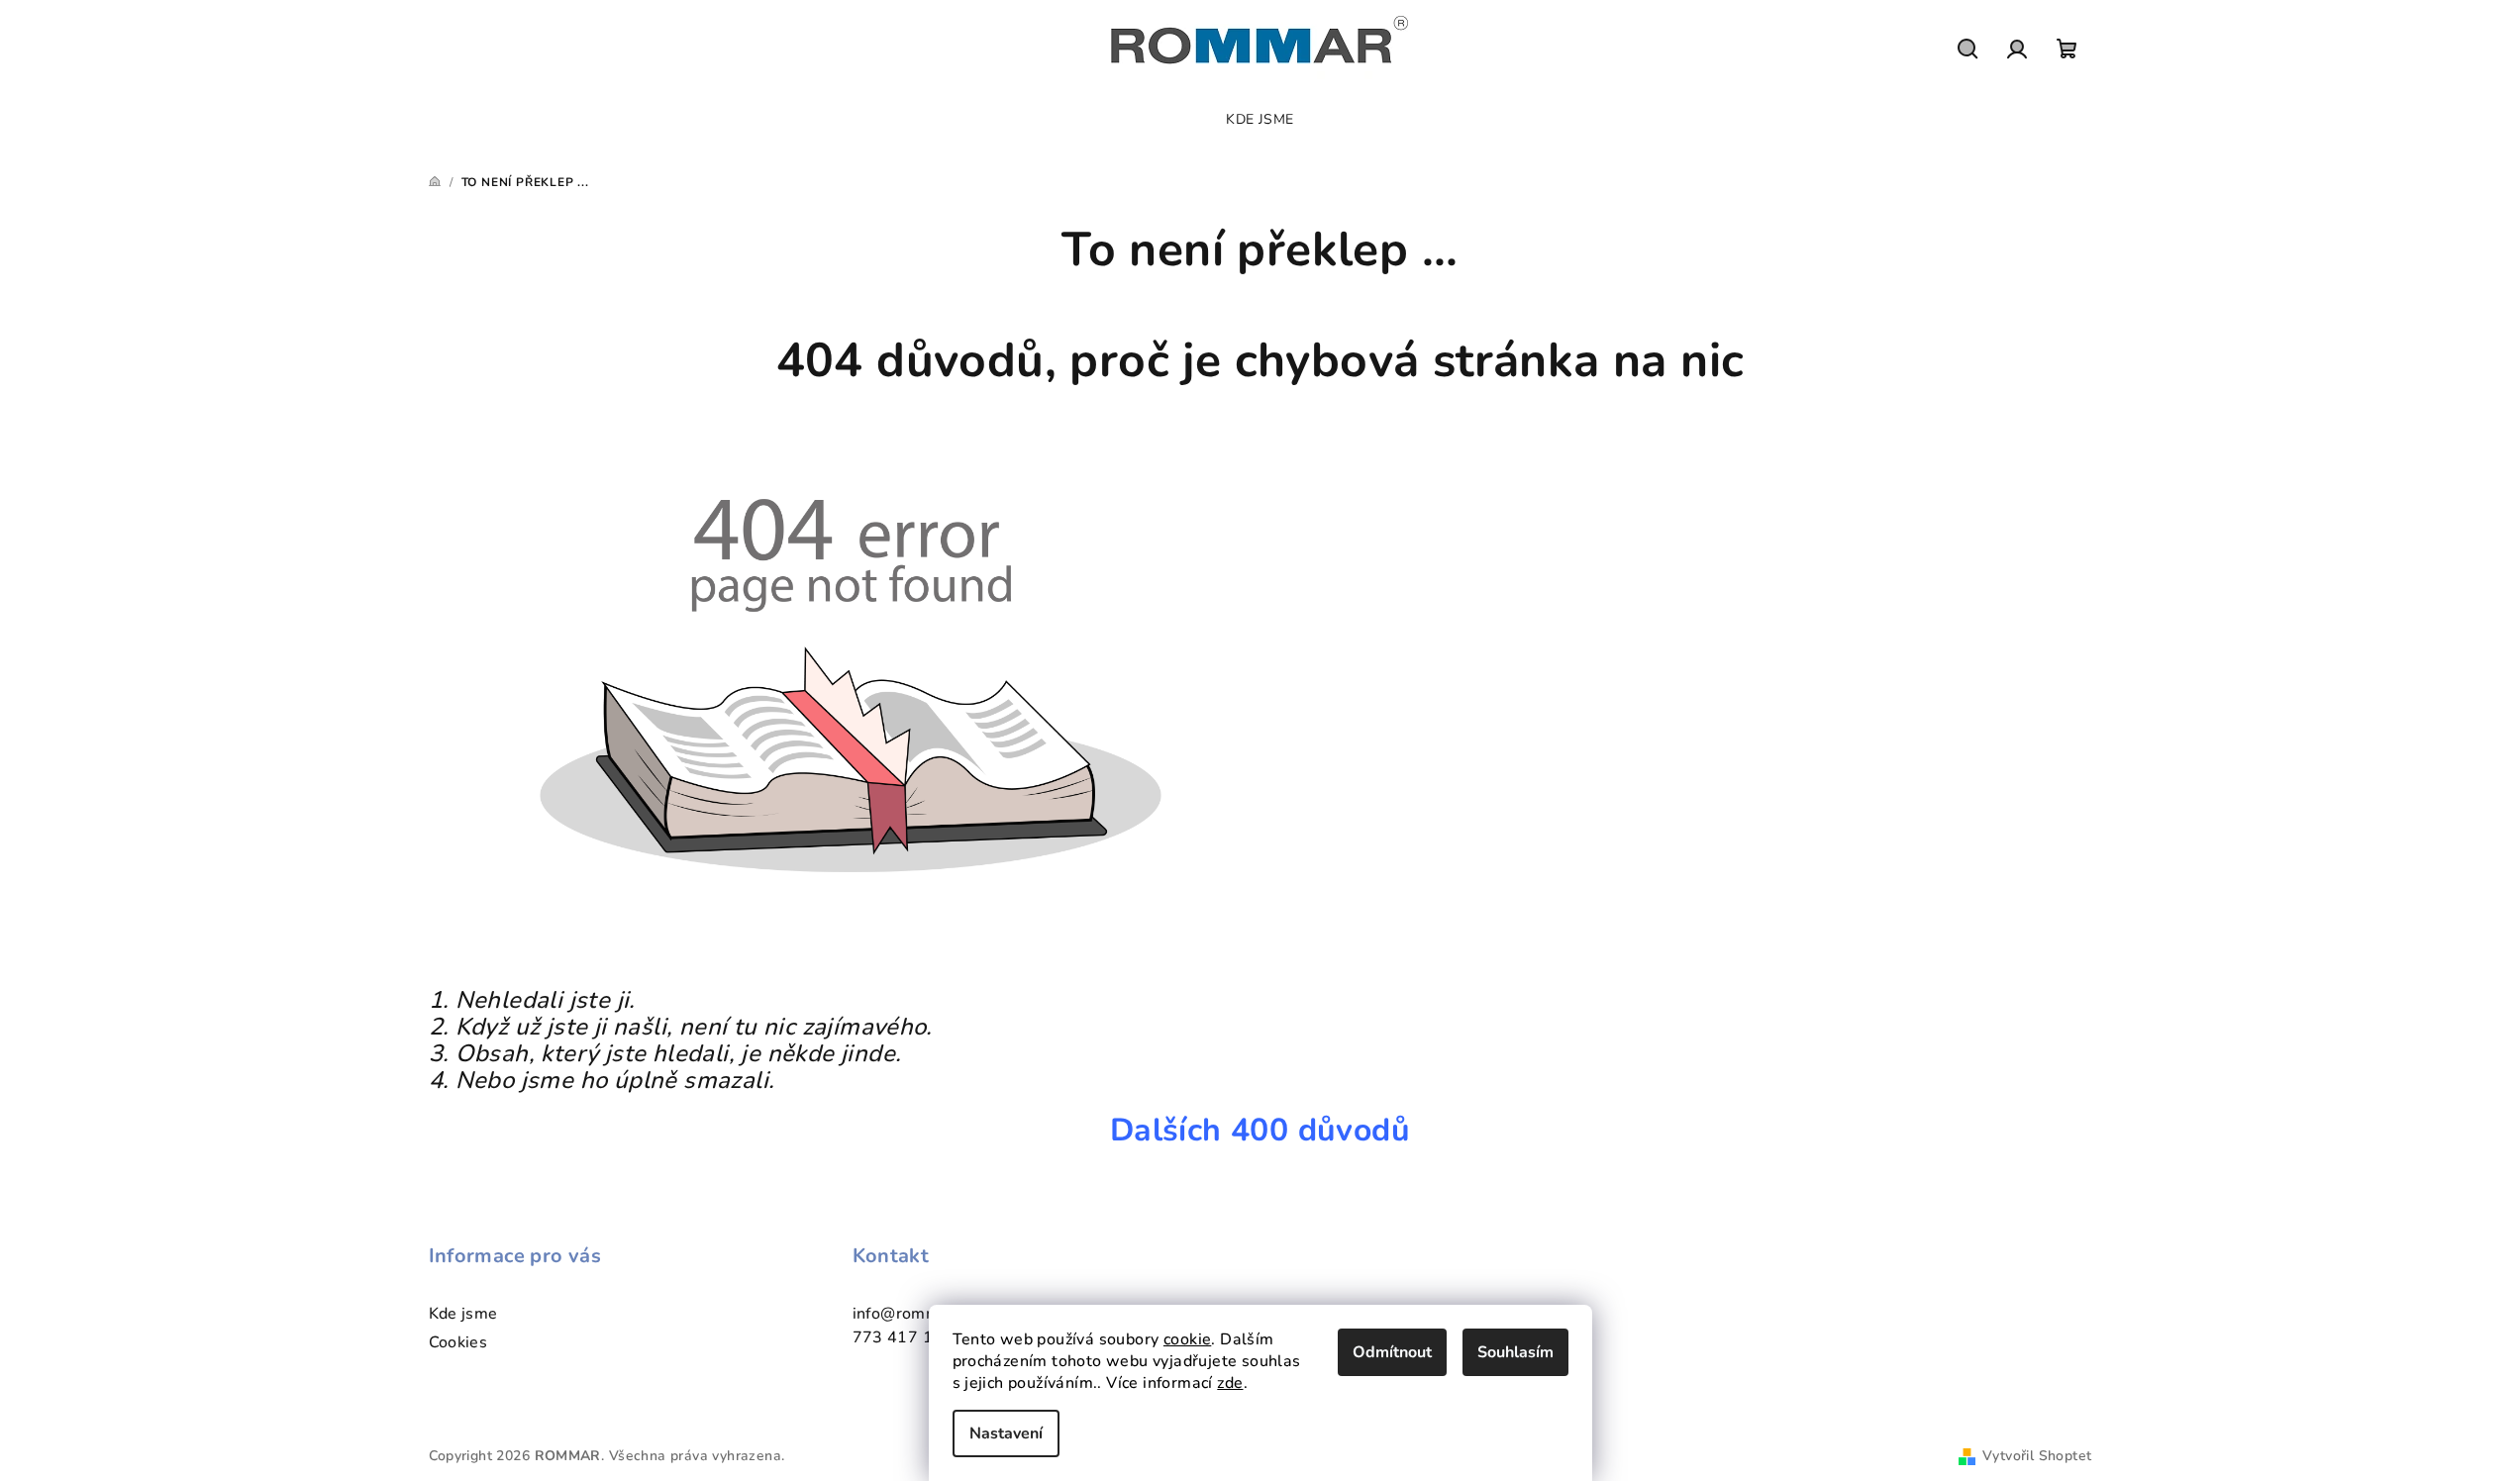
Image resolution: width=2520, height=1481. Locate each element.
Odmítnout (1392, 1352)
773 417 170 (903, 1337)
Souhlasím (1515, 1352)
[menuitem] (1260, 120)
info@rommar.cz (914, 1314)
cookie (1187, 1339)
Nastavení (1006, 1433)
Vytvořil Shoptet (2037, 1456)
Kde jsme (463, 1314)
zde (1230, 1383)
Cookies (458, 1342)
